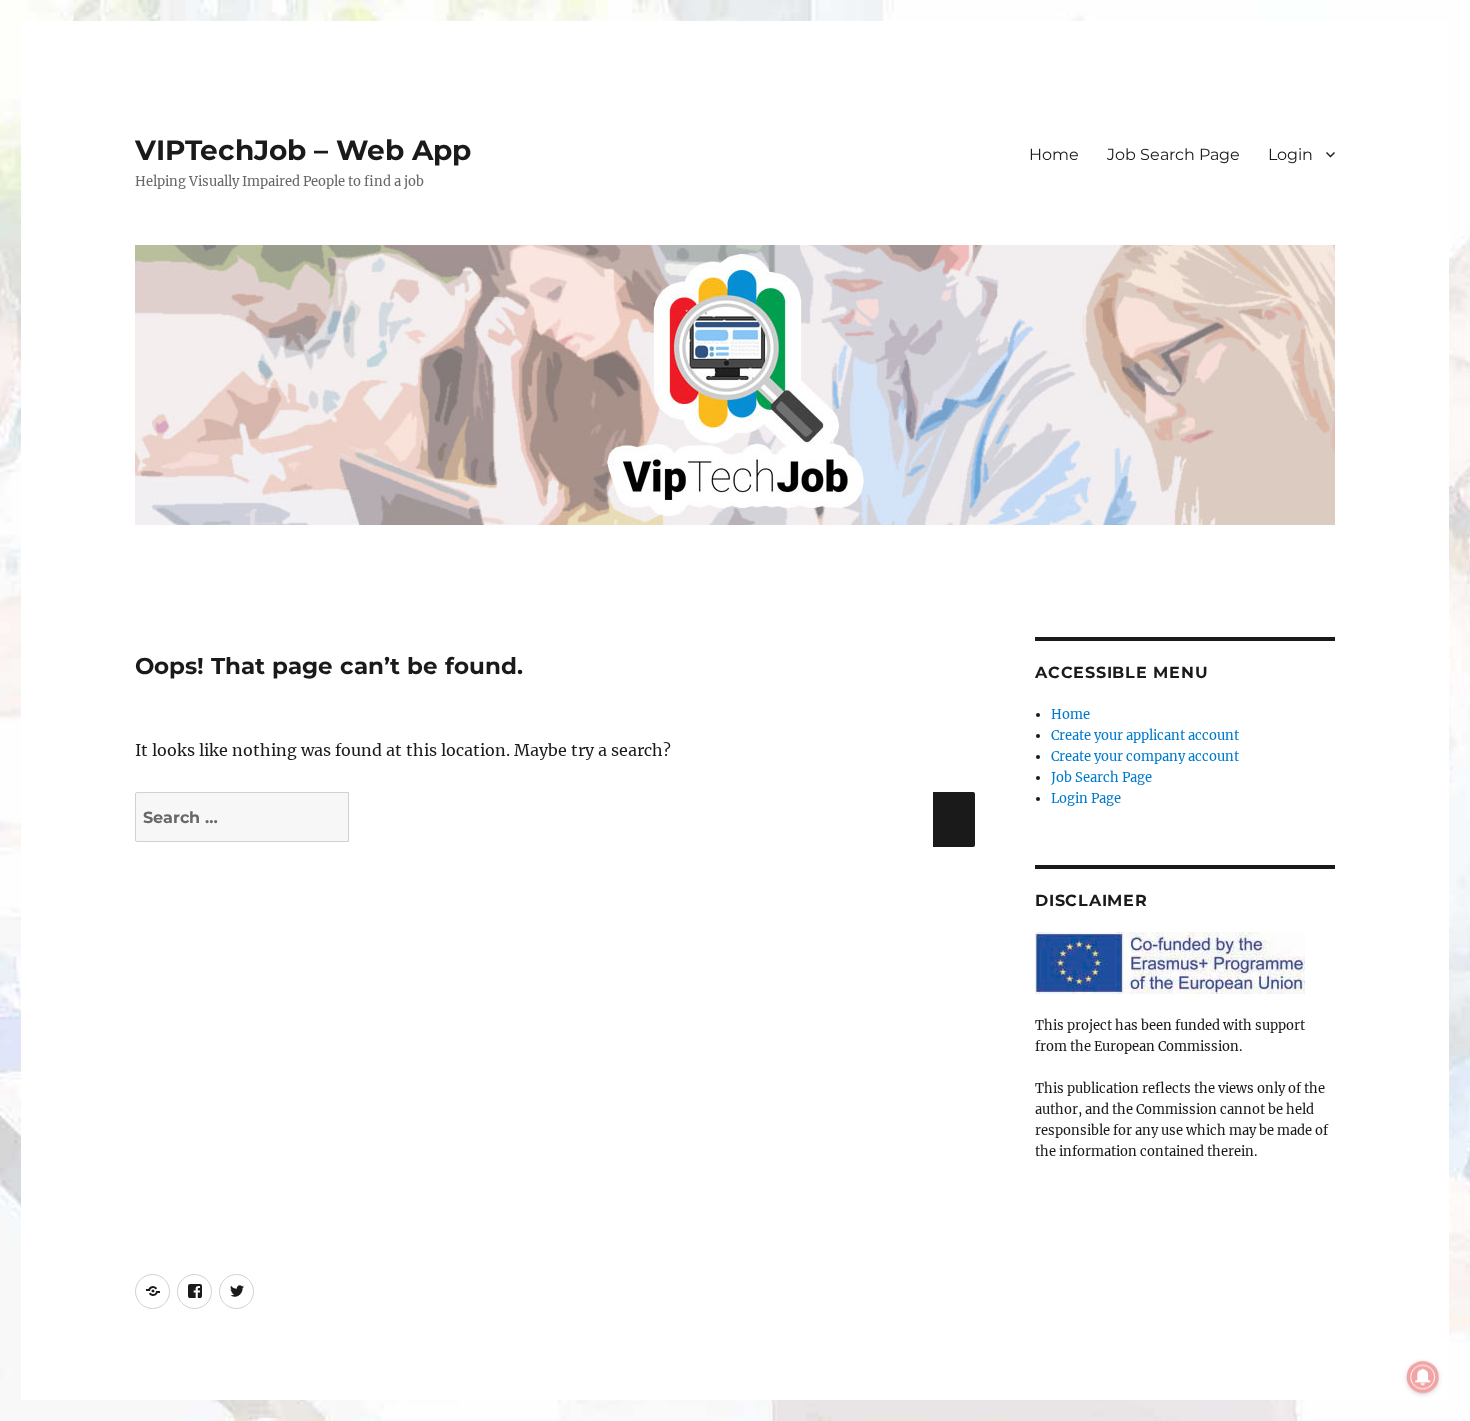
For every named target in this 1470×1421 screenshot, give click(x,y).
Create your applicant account (1145, 735)
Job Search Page (1173, 154)
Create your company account (1145, 756)
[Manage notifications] (1423, 1377)
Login (1290, 154)
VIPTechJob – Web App (303, 150)
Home (1054, 154)
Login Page (1086, 798)
